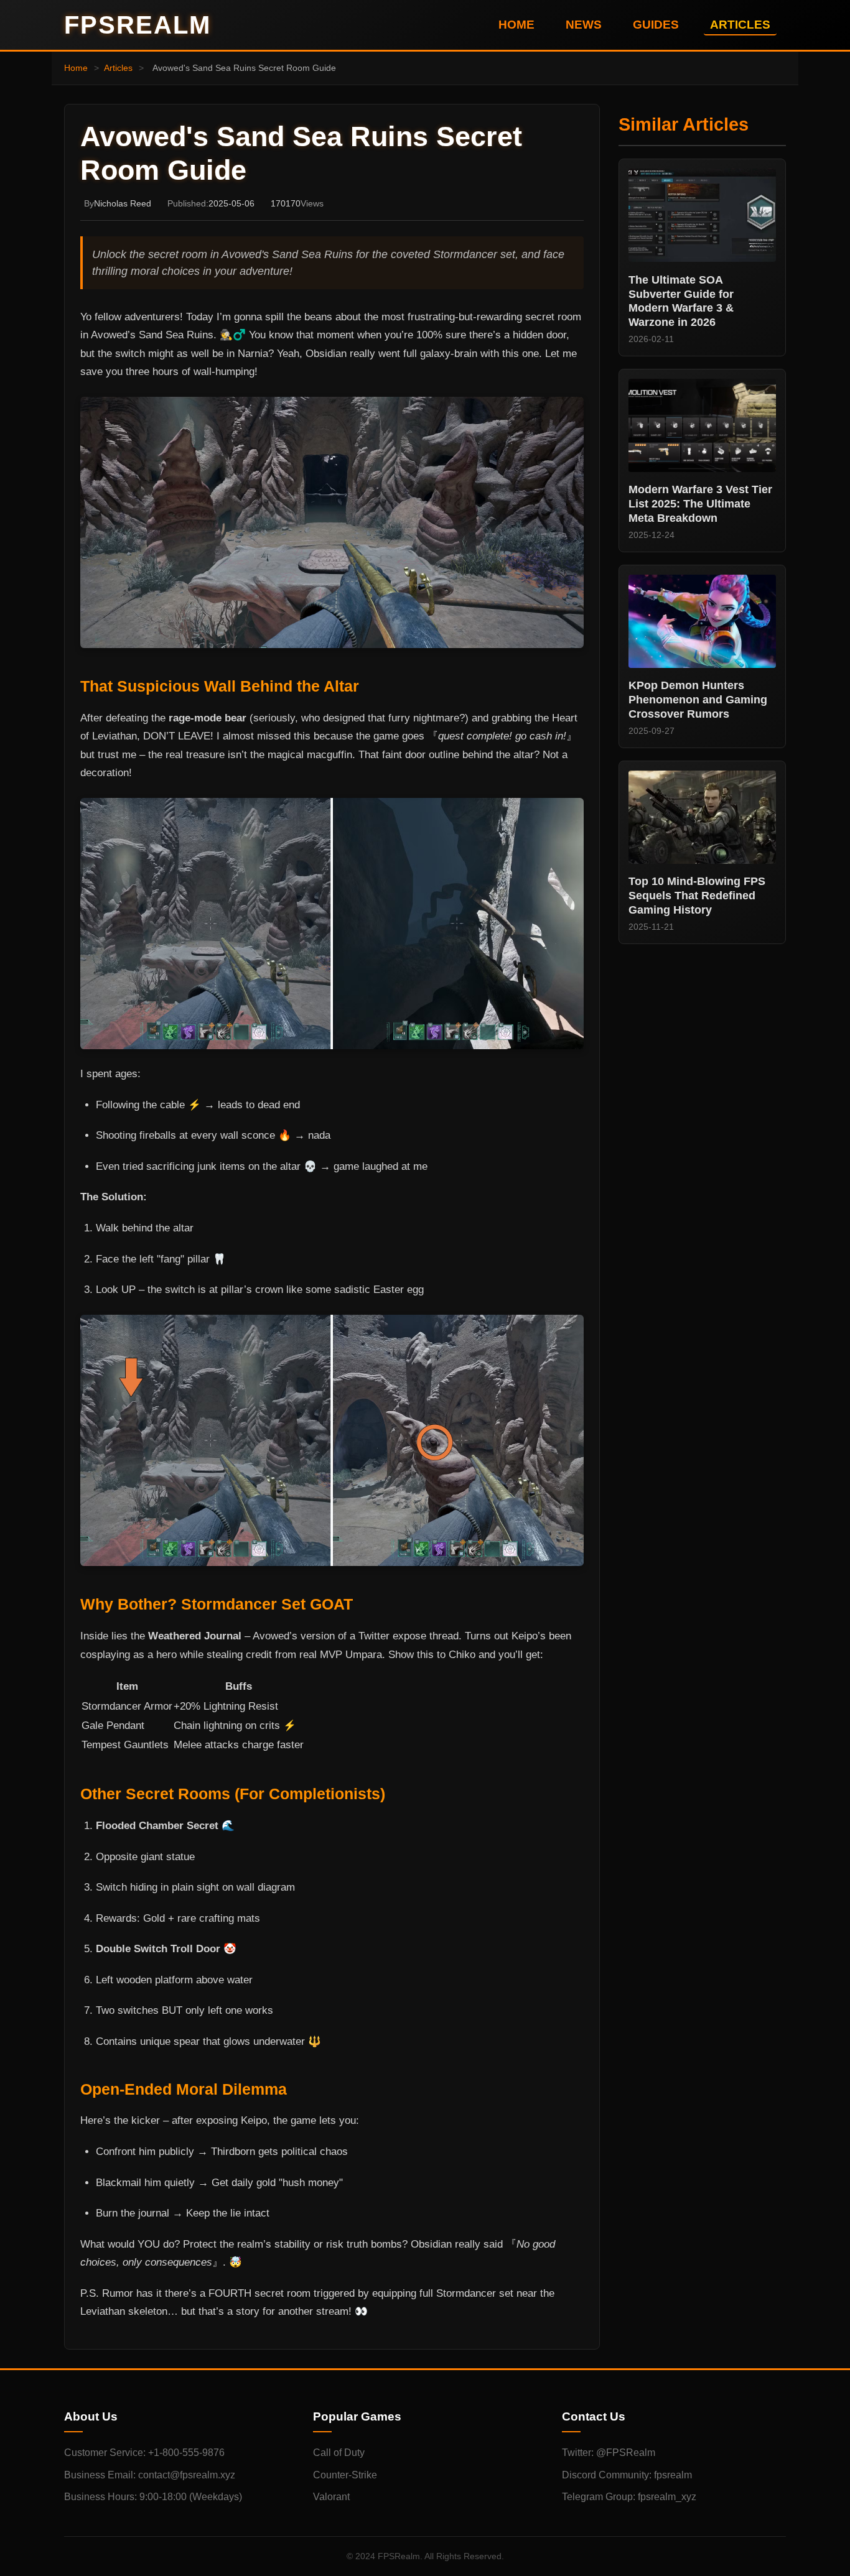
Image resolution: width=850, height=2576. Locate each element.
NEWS (584, 25)
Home (76, 68)
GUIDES (656, 25)
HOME (516, 25)
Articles (118, 68)
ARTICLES (740, 25)
